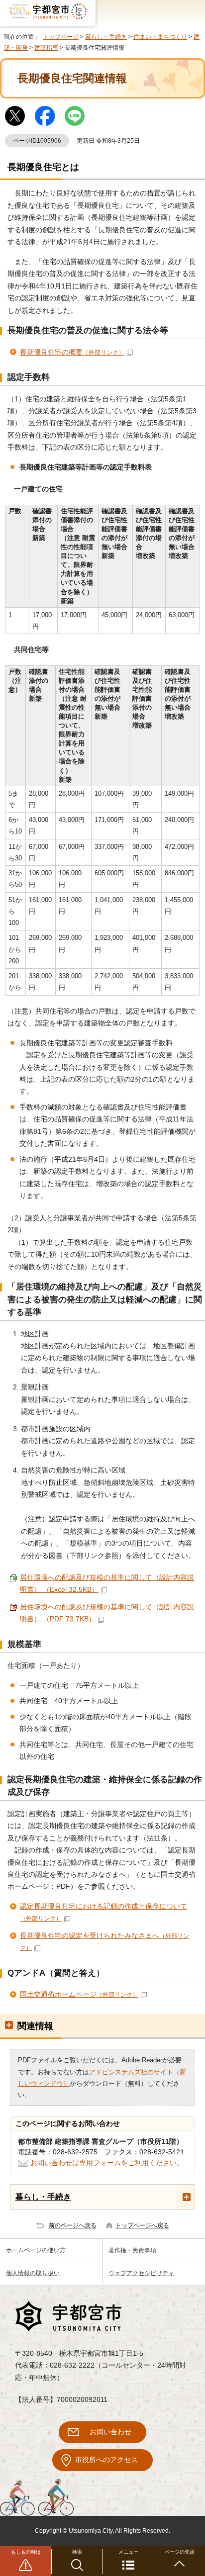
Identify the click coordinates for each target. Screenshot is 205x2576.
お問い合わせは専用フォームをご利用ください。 (107, 2163)
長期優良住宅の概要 (72, 352)
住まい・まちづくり (160, 37)
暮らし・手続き (106, 37)
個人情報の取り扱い (33, 2273)
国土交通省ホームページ (79, 1994)
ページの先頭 (180, 2552)
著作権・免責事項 (132, 2250)
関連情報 (35, 2026)
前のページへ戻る (73, 2225)
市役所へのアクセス (106, 2460)
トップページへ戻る (142, 2225)
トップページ (61, 37)
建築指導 (46, 48)
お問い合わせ (110, 2432)
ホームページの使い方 (36, 2250)
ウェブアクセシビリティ (141, 2273)
